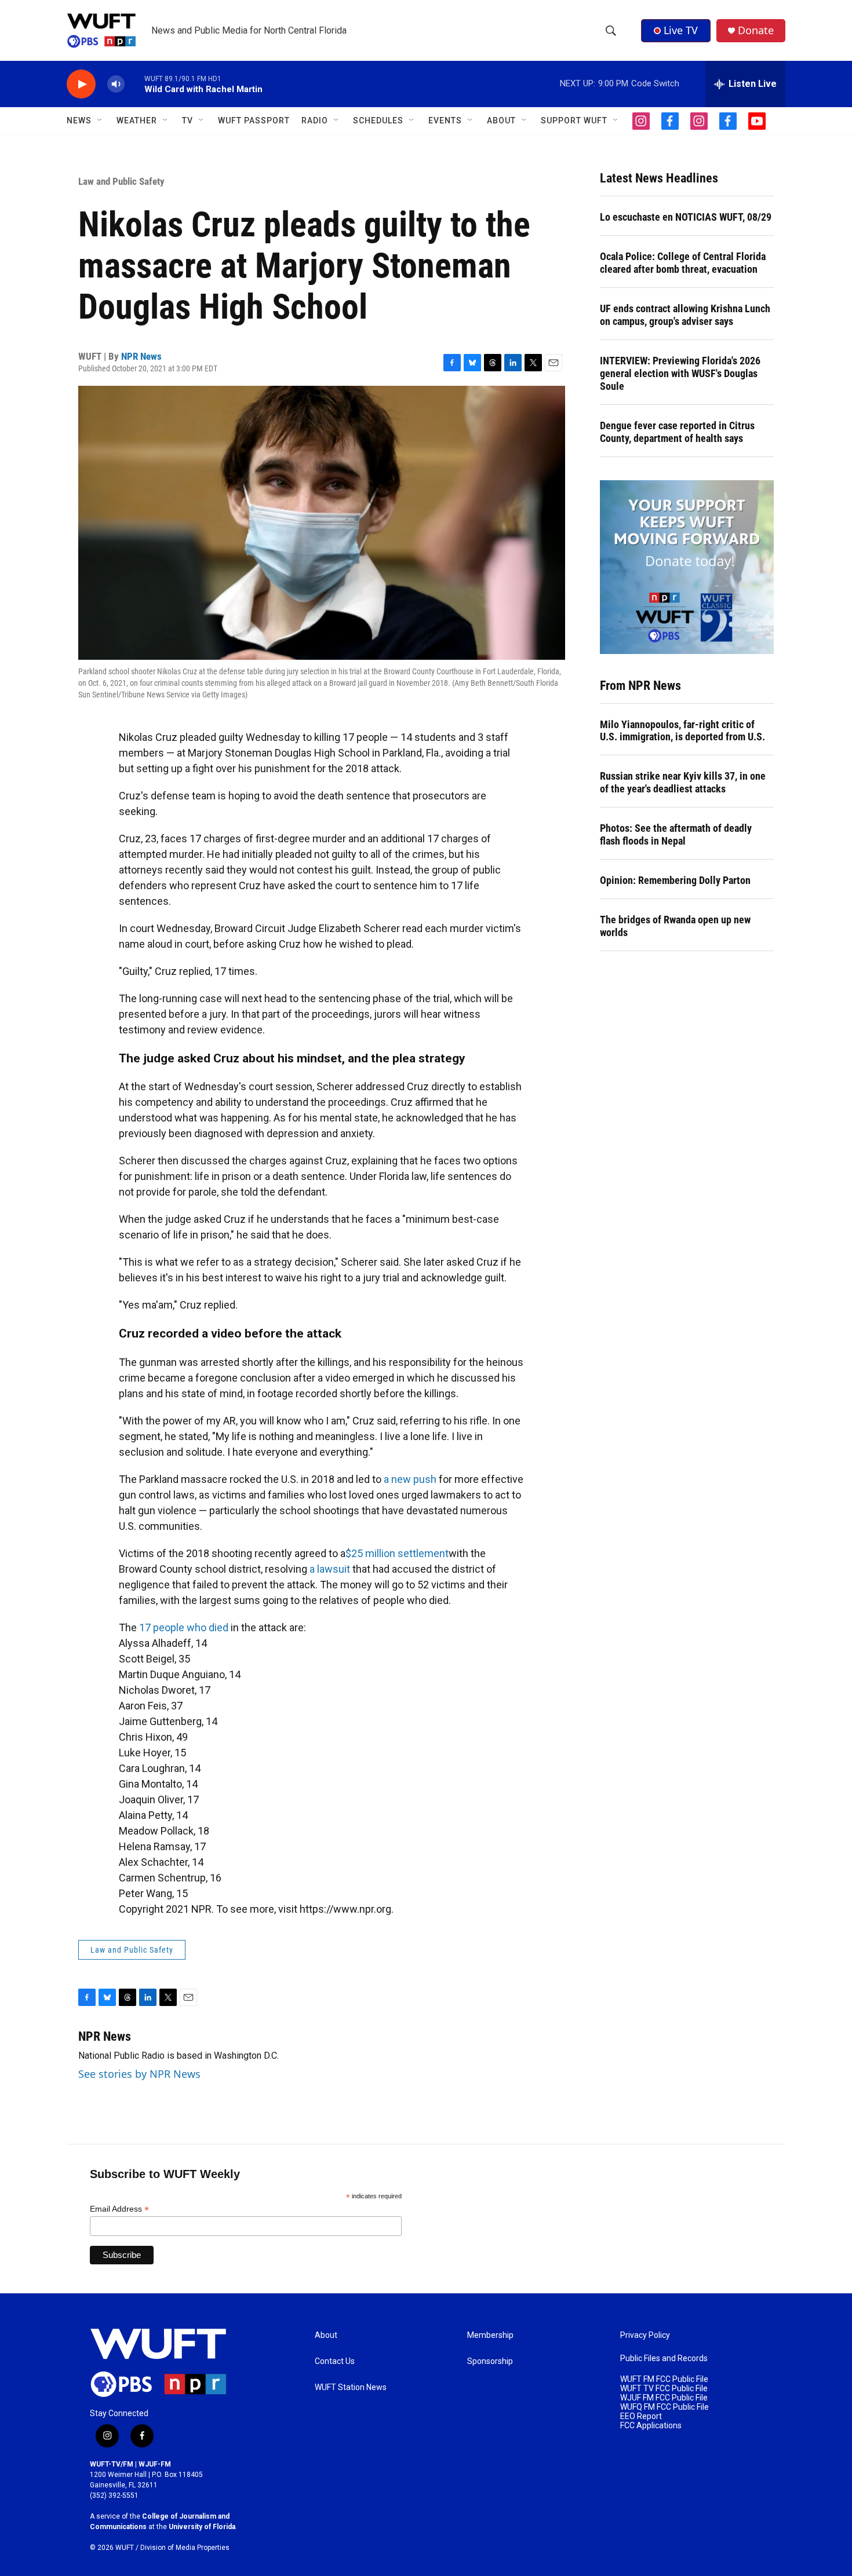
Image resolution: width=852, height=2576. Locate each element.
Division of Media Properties (185, 2548)
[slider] (134, 84)
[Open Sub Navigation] (100, 120)
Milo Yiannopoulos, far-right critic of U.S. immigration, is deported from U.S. (682, 731)
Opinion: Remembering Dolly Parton (675, 880)
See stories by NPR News (139, 2074)
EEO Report (641, 2416)
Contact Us (335, 2361)
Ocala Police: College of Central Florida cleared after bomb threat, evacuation (683, 263)
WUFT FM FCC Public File (664, 2379)
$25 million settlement (397, 1553)
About (326, 2335)
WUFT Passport (254, 120)
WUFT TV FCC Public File (664, 2389)
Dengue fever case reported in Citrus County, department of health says (677, 432)
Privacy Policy (645, 2335)
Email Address (119, 2209)
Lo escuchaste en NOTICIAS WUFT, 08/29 (686, 217)
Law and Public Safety (121, 181)
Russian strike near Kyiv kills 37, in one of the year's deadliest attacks (683, 782)
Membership (490, 2335)
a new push (410, 1479)
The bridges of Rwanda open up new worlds (675, 926)
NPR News (141, 356)
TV (187, 120)
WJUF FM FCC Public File (664, 2398)
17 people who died (184, 1627)
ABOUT (501, 120)
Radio (315, 120)
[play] (81, 84)
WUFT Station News (351, 2387)
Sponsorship (490, 2361)
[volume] (116, 84)
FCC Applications (651, 2426)
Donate (756, 30)
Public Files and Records (664, 2358)
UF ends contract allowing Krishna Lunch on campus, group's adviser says (685, 315)
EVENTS (445, 120)
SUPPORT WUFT (574, 120)
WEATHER (137, 120)
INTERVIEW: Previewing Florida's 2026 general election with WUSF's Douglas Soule (680, 373)
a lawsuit (330, 1569)
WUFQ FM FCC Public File (665, 2407)
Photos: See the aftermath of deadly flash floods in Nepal (676, 834)
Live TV (681, 30)
